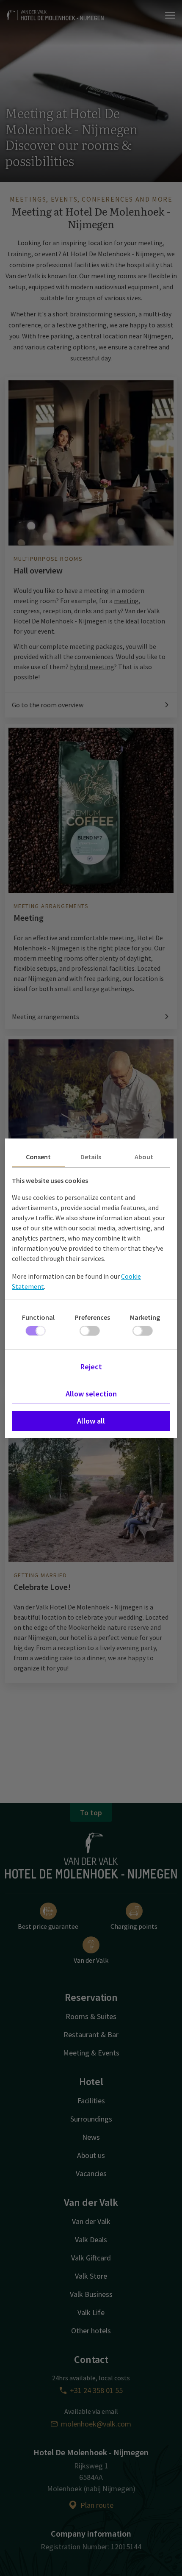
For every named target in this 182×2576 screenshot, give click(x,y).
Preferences (92, 1317)
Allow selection (91, 1394)
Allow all (91, 1421)
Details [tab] (91, 1157)
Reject (91, 1367)
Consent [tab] (38, 1157)
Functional (38, 1317)
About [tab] (144, 1157)
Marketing (145, 1317)
